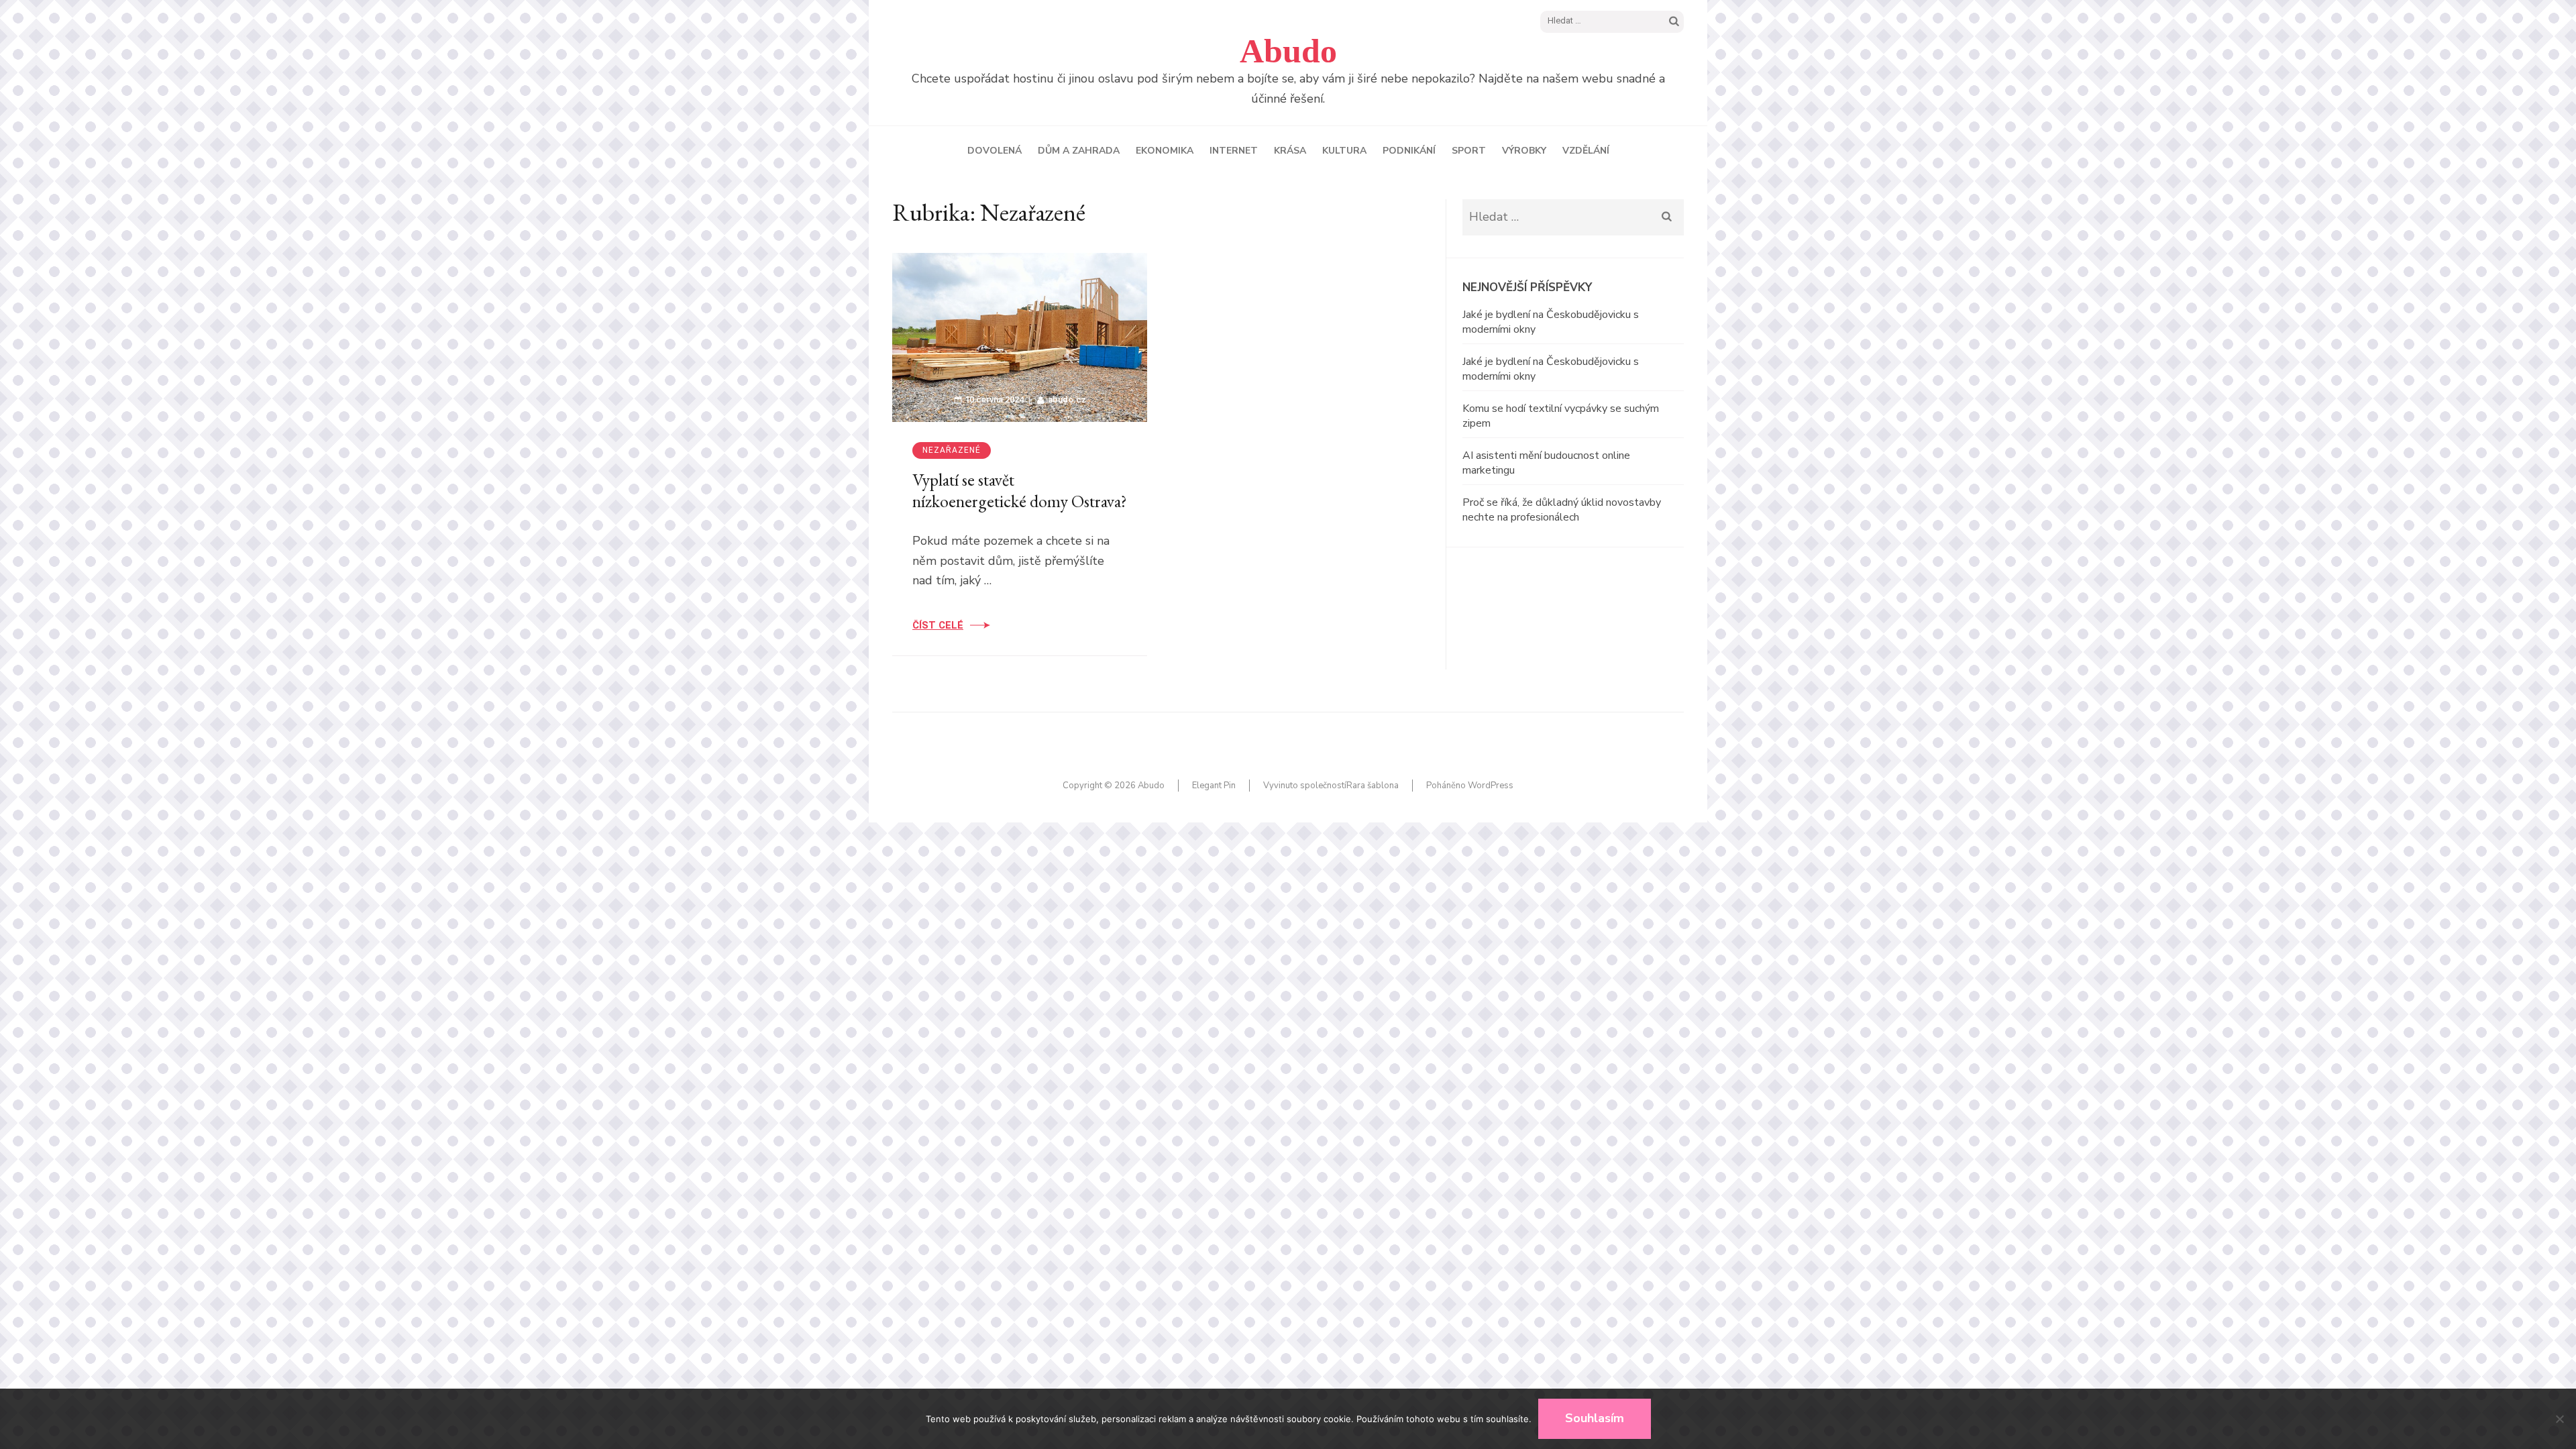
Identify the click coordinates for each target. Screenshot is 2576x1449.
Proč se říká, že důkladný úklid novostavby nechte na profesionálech (1562, 510)
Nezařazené (952, 450)
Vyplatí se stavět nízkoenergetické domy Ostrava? (1020, 491)
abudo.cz (1067, 399)
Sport (1469, 151)
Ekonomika (1165, 151)
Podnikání (1409, 151)
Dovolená (995, 151)
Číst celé (938, 625)
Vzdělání (1586, 151)
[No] (2559, 1419)
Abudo (1288, 51)
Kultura (1344, 151)
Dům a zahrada (1079, 151)
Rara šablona (1373, 786)
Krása (1290, 151)
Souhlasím (1595, 1418)
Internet (1234, 151)
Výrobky (1524, 151)
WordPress (1491, 786)
